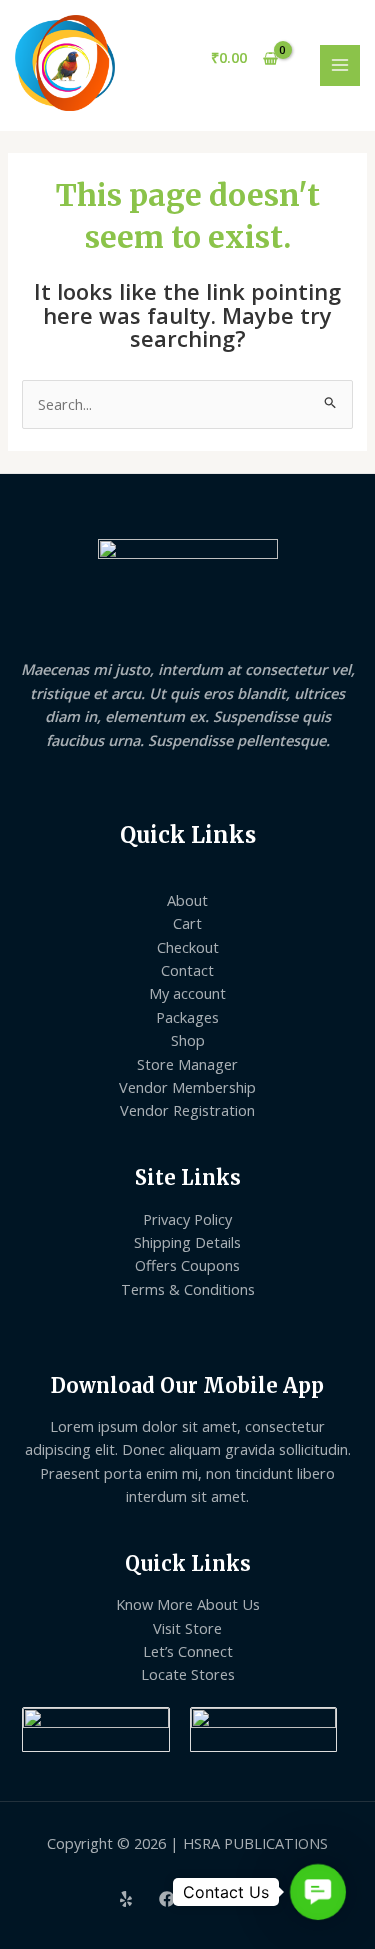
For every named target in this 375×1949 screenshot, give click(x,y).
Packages (187, 1017)
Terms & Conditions (188, 1289)
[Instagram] (249, 1899)
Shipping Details (187, 1242)
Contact (187, 970)
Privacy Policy (187, 1219)
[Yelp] (126, 1899)
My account (187, 993)
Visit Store (187, 1628)
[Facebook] (167, 1899)
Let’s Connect (188, 1651)
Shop (188, 1040)
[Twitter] (208, 1899)
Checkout (188, 947)
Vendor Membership (187, 1087)
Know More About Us (188, 1604)
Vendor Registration (187, 1110)
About (187, 900)
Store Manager (187, 1064)
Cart (187, 923)
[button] (318, 1892)
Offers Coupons (187, 1265)
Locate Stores (188, 1674)
